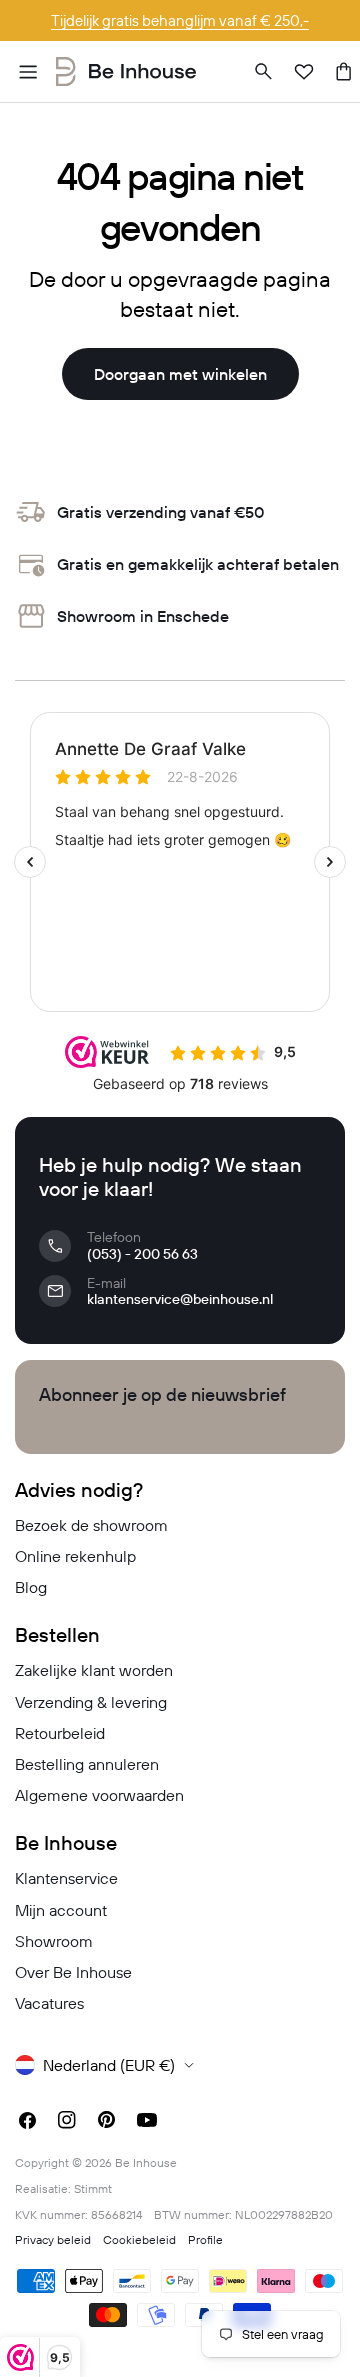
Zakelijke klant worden (94, 1670)
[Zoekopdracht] (264, 72)
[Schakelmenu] (28, 72)
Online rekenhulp (75, 1556)
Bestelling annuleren (87, 1764)
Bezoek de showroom (91, 1525)
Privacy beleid (53, 2239)
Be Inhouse (146, 2162)
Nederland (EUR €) (109, 2065)
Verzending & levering (91, 1702)
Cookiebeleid (139, 2239)
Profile (205, 2239)
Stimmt (93, 2188)
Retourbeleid (60, 1733)
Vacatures (49, 2003)
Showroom (54, 1941)
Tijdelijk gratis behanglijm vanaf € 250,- (180, 20)
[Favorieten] (304, 72)
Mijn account (61, 1910)
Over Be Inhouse (73, 1972)
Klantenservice (66, 1878)
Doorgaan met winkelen (180, 374)
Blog (31, 1587)
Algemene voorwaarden (99, 1795)
